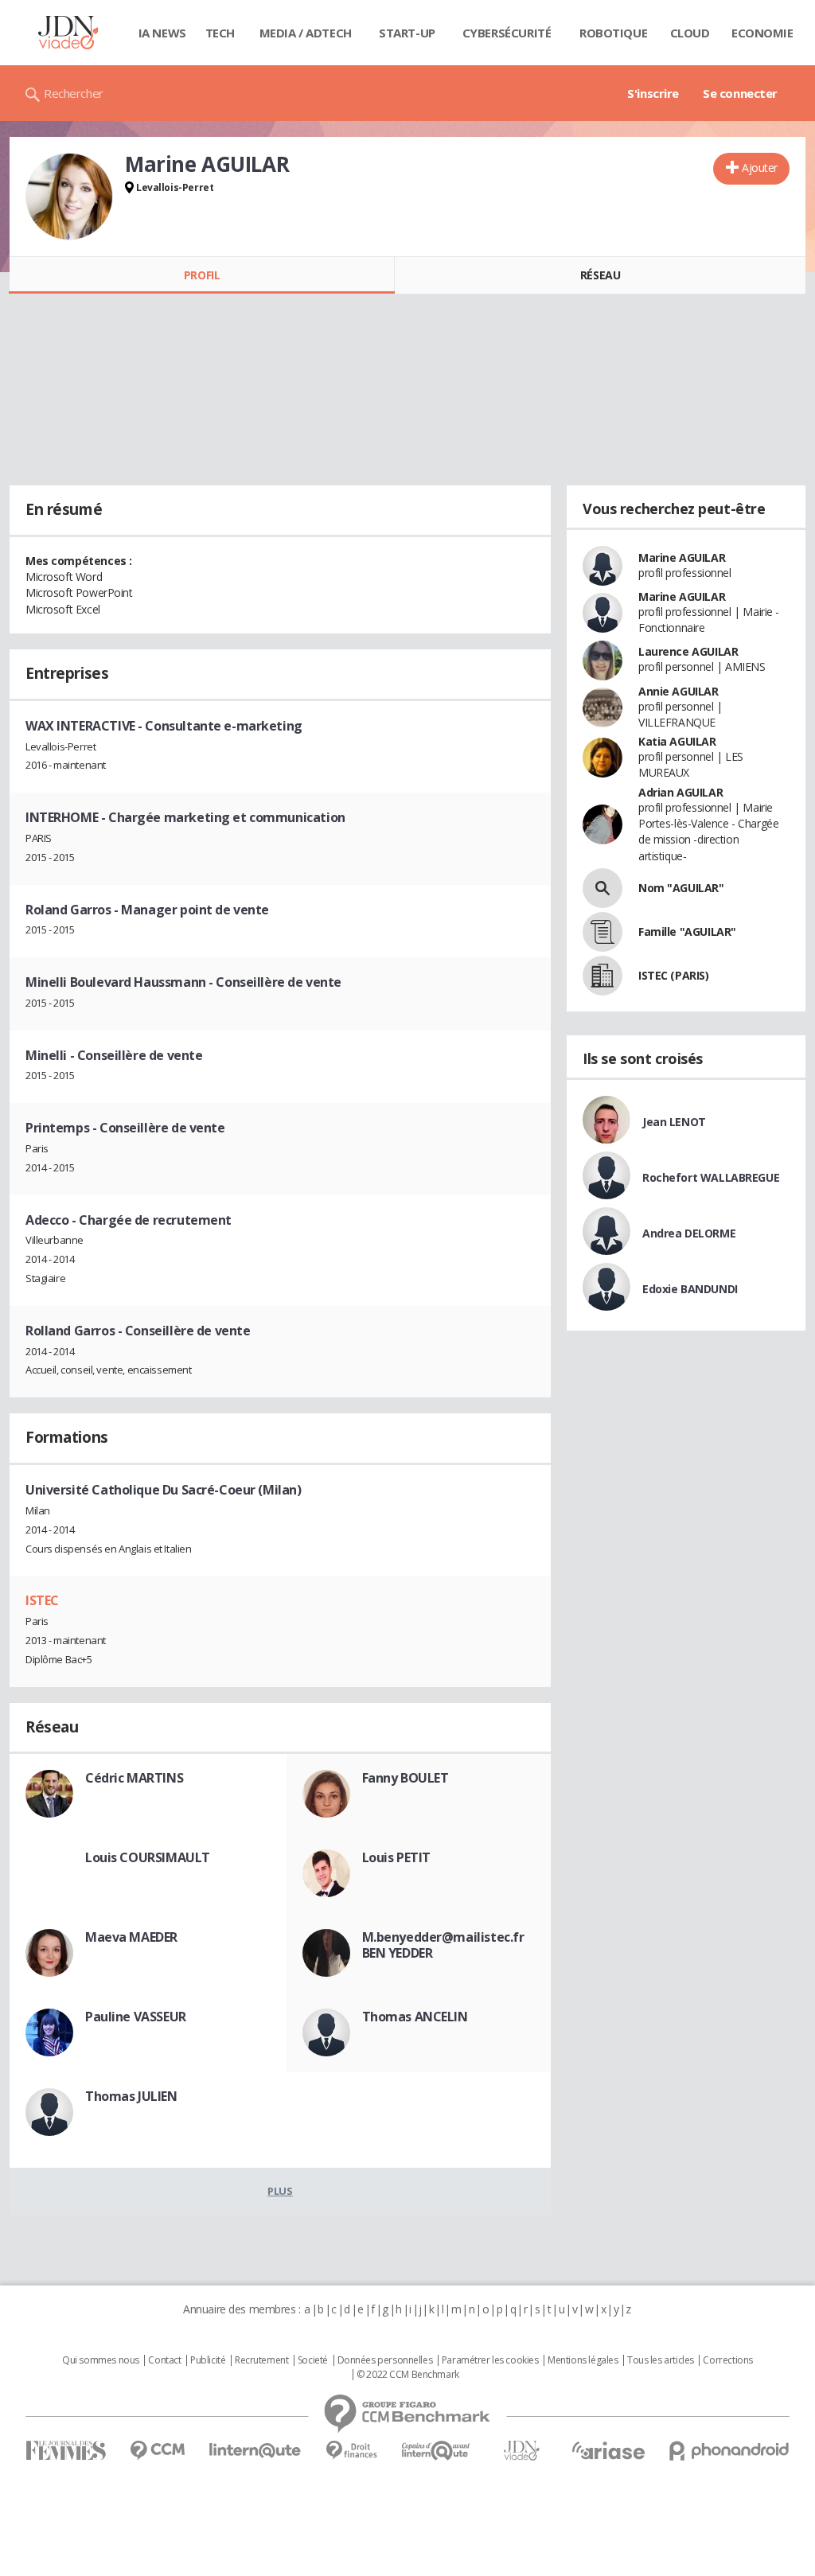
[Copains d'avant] (437, 2451)
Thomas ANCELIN (415, 2017)
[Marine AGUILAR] (69, 197)
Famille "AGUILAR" (687, 931)
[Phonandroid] (729, 2451)
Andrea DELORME (689, 1233)
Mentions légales (583, 2360)
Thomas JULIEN (131, 2096)
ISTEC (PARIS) (674, 975)
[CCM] (157, 2451)
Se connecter (740, 93)
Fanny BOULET (406, 1778)
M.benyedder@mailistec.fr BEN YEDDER (443, 1945)
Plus (280, 2191)
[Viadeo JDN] (521, 2451)
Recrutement (261, 2360)
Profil (202, 275)
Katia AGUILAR (677, 741)
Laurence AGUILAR (688, 651)
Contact (164, 2360)
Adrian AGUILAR (680, 792)
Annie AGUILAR (679, 691)
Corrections (727, 2360)
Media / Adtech (306, 33)
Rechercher (74, 93)
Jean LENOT (674, 1122)
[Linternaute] (255, 2451)
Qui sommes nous (101, 2360)
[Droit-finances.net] (351, 2451)
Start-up (407, 33)
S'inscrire (653, 93)
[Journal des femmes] (66, 2451)
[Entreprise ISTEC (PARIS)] (602, 976)
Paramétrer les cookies (490, 2360)
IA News (162, 33)
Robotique (613, 33)
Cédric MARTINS (134, 1778)
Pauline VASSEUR (136, 2017)
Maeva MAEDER (131, 1937)
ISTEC (42, 1600)
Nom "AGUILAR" (681, 888)
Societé (313, 2360)
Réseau (600, 275)
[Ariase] (608, 2450)
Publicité (208, 2360)
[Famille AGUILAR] (602, 932)
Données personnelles (385, 2360)
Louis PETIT (396, 1857)
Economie (762, 33)
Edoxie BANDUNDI (690, 1289)
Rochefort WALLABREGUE (711, 1177)
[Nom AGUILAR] (602, 888)
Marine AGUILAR (682, 557)
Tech (220, 33)
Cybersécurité (507, 33)
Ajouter (760, 168)
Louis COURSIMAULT (148, 1857)
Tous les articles (661, 2360)
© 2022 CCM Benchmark (408, 2375)
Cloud (690, 33)
